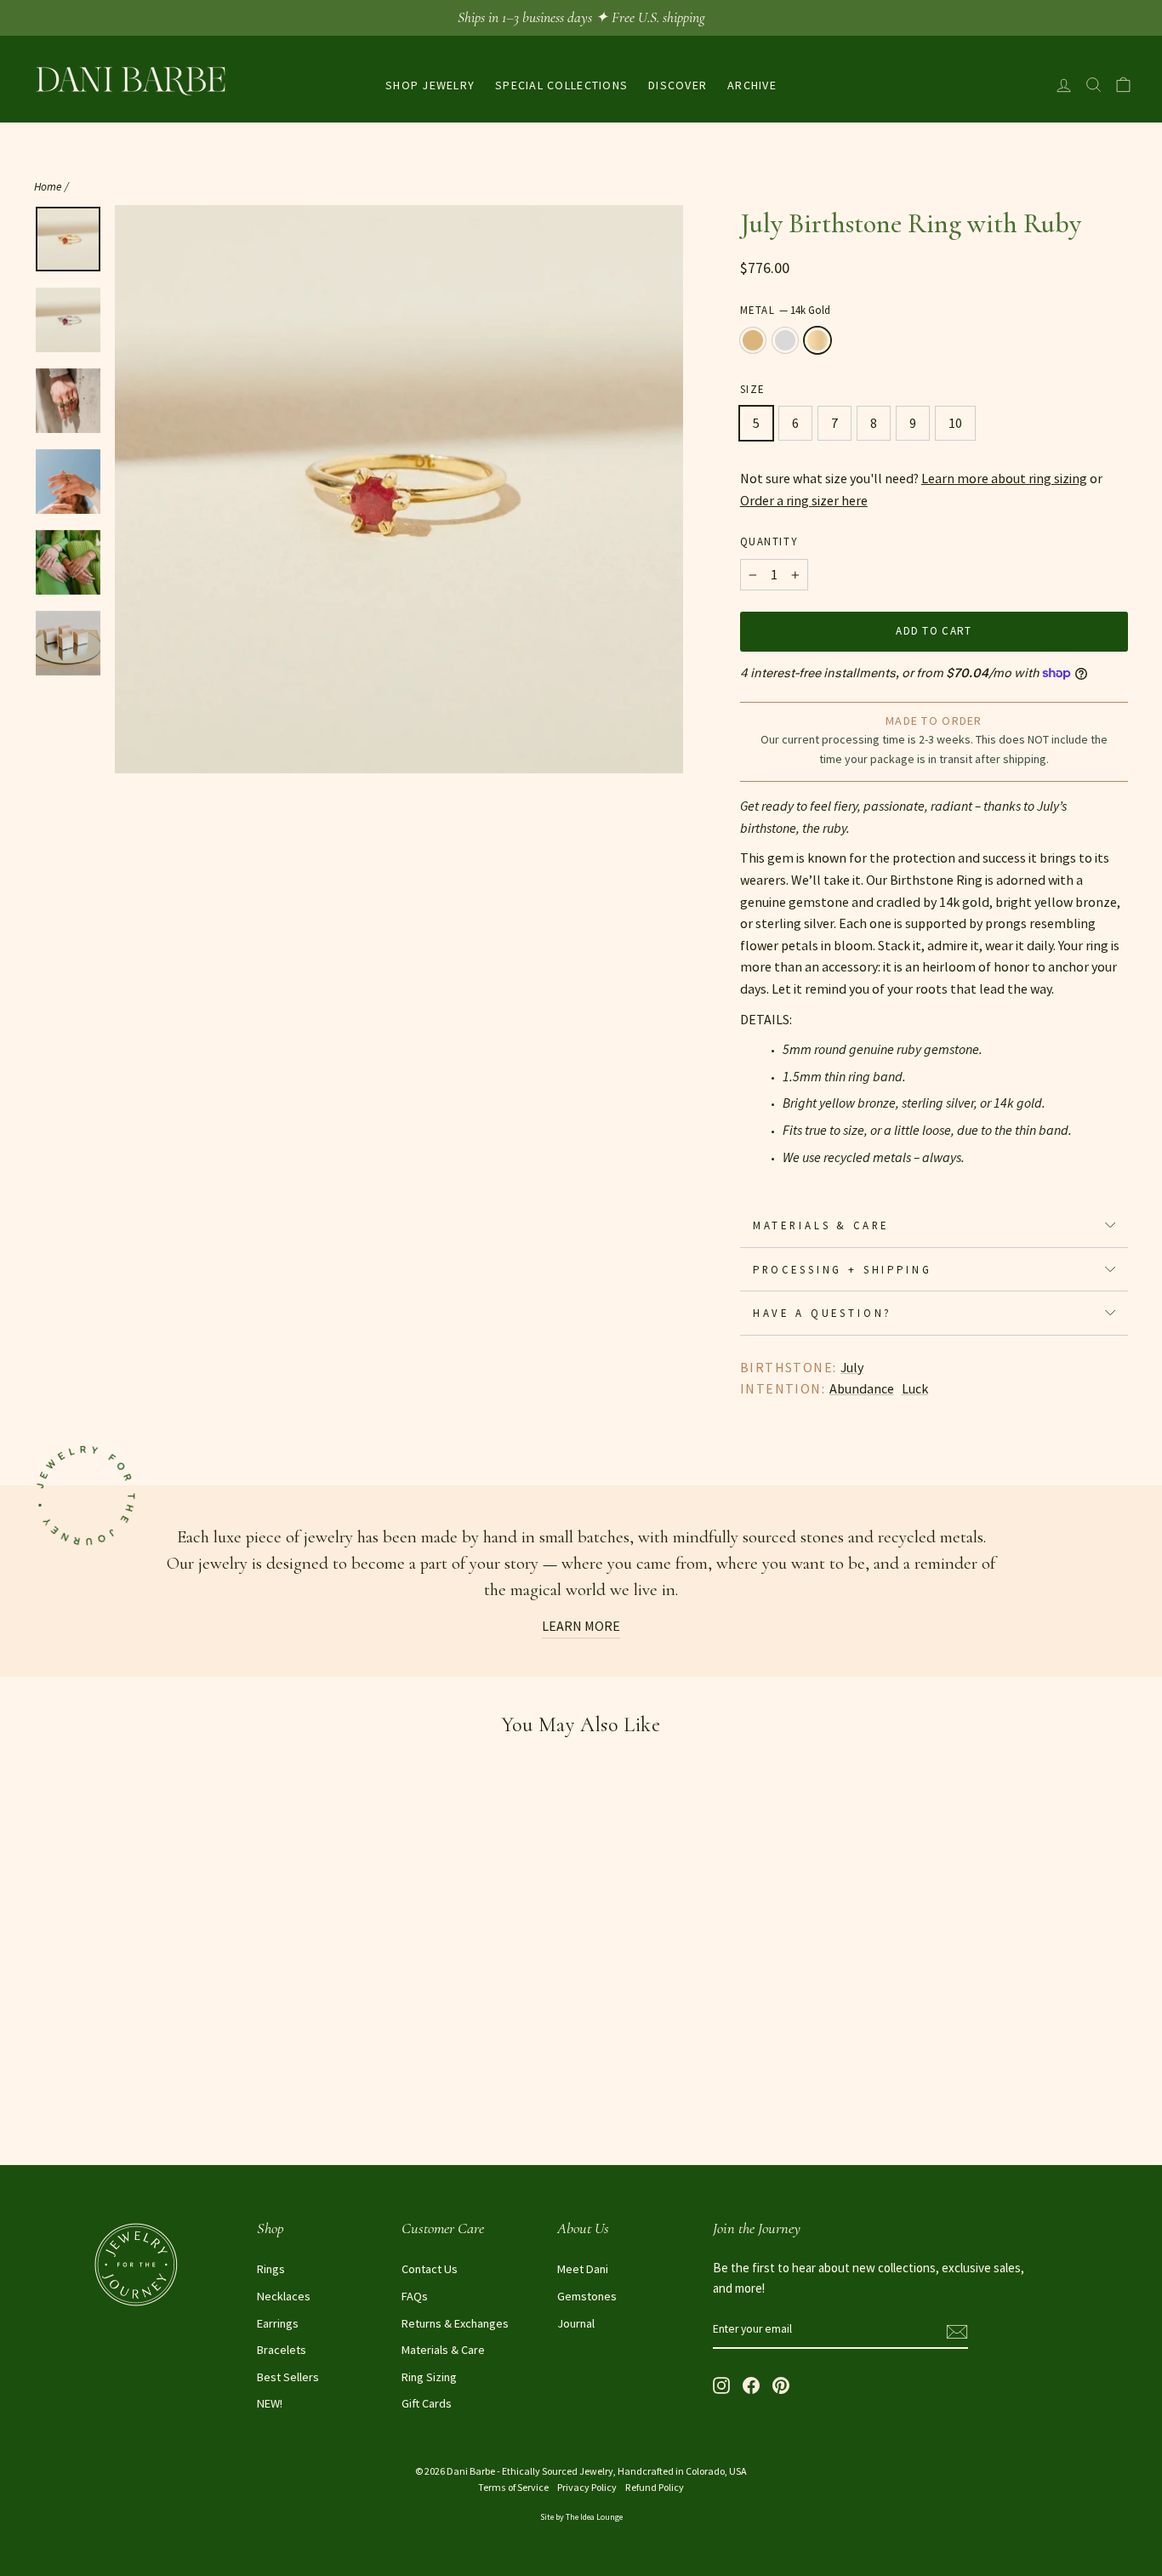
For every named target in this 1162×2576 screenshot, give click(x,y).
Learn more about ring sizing (1004, 478)
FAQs (415, 2296)
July (852, 1367)
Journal (576, 2323)
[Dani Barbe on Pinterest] (781, 2384)
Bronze (753, 340)
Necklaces (284, 2296)
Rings (271, 2269)
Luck (915, 1388)
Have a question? (823, 1313)
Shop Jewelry (430, 85)
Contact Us (430, 2269)
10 (955, 423)
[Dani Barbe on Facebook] (751, 2384)
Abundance (862, 1388)
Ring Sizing (429, 2377)
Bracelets (282, 2350)
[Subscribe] (957, 2330)
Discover (678, 85)
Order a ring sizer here (804, 500)
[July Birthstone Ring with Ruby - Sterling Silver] (68, 2106)
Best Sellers (288, 2377)
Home (48, 187)
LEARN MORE (581, 1626)
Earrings (278, 2323)
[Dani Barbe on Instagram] (721, 2384)
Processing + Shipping (843, 1269)
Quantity (769, 541)
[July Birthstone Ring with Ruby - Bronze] (46, 2106)
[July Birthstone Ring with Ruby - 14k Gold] (91, 2106)
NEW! (270, 2403)
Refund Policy (655, 2487)
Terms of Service (513, 2487)
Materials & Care (821, 1225)
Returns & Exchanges (455, 2323)
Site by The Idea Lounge (581, 2517)
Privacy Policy (587, 2487)
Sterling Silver (785, 340)
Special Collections (561, 85)
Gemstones (587, 2296)
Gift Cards (427, 2403)
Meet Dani (583, 2269)
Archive (752, 85)
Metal (785, 310)
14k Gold (817, 340)
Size (752, 389)
